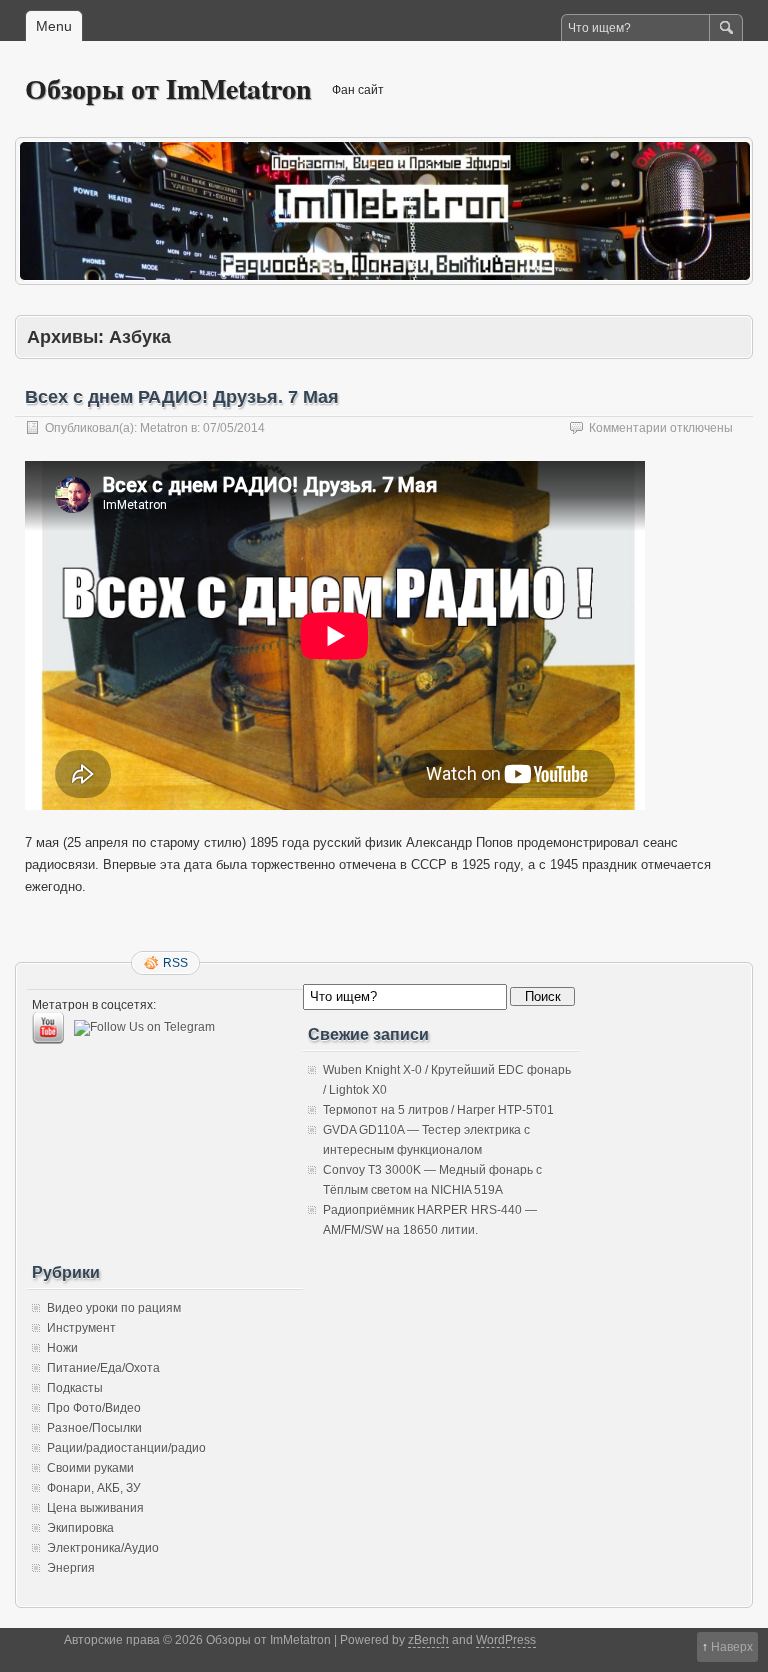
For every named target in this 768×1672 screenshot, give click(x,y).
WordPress (506, 1640)
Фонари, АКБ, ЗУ (94, 1488)
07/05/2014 (234, 428)
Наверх (732, 1647)
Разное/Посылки (94, 1428)
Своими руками (90, 1468)
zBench (428, 1640)
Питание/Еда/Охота (103, 1368)
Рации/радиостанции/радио (126, 1448)
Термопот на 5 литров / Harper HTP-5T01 (438, 1110)
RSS (175, 963)
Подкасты (75, 1388)
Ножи (62, 1348)
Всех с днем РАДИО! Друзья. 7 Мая (182, 397)
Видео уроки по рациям (114, 1308)
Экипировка (80, 1528)
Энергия (71, 1568)
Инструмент (81, 1328)
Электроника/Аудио (103, 1548)
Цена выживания (95, 1508)
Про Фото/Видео (94, 1408)
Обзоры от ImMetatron (168, 88)
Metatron (164, 428)
